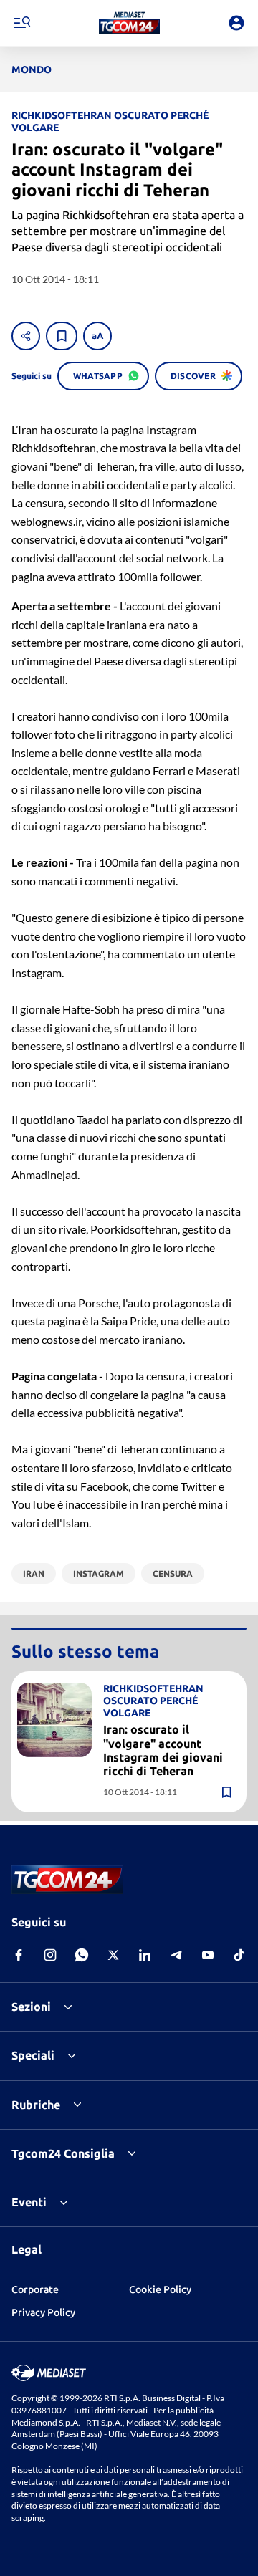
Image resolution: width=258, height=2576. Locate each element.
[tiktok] (239, 1955)
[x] (113, 1955)
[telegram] (176, 1955)
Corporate (35, 2289)
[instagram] (50, 1955)
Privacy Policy (43, 2312)
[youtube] (208, 1955)
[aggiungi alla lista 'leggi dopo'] (62, 336)
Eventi (29, 2202)
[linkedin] (145, 1955)
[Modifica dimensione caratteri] (97, 336)
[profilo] (236, 23)
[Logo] (129, 23)
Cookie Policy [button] (160, 2289)
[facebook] (19, 1955)
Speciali (33, 2055)
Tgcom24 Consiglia (63, 2153)
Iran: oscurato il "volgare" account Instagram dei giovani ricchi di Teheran (163, 1750)
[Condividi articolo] (26, 336)
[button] (129, 23)
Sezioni (31, 2007)
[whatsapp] (82, 1955)
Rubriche (36, 2105)
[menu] (21, 23)
